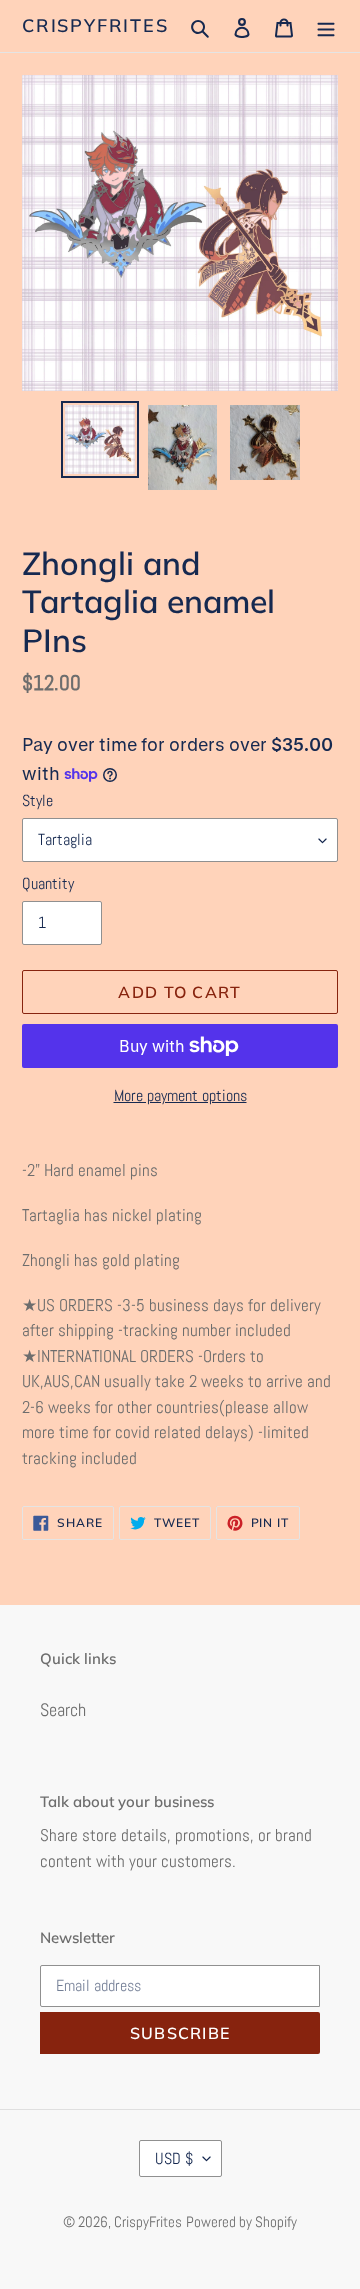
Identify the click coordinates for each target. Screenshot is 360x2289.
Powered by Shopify (241, 2221)
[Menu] (326, 25)
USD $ (174, 2158)
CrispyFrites (95, 26)
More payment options (180, 1095)
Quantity (48, 883)
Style (37, 800)
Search (63, 1709)
